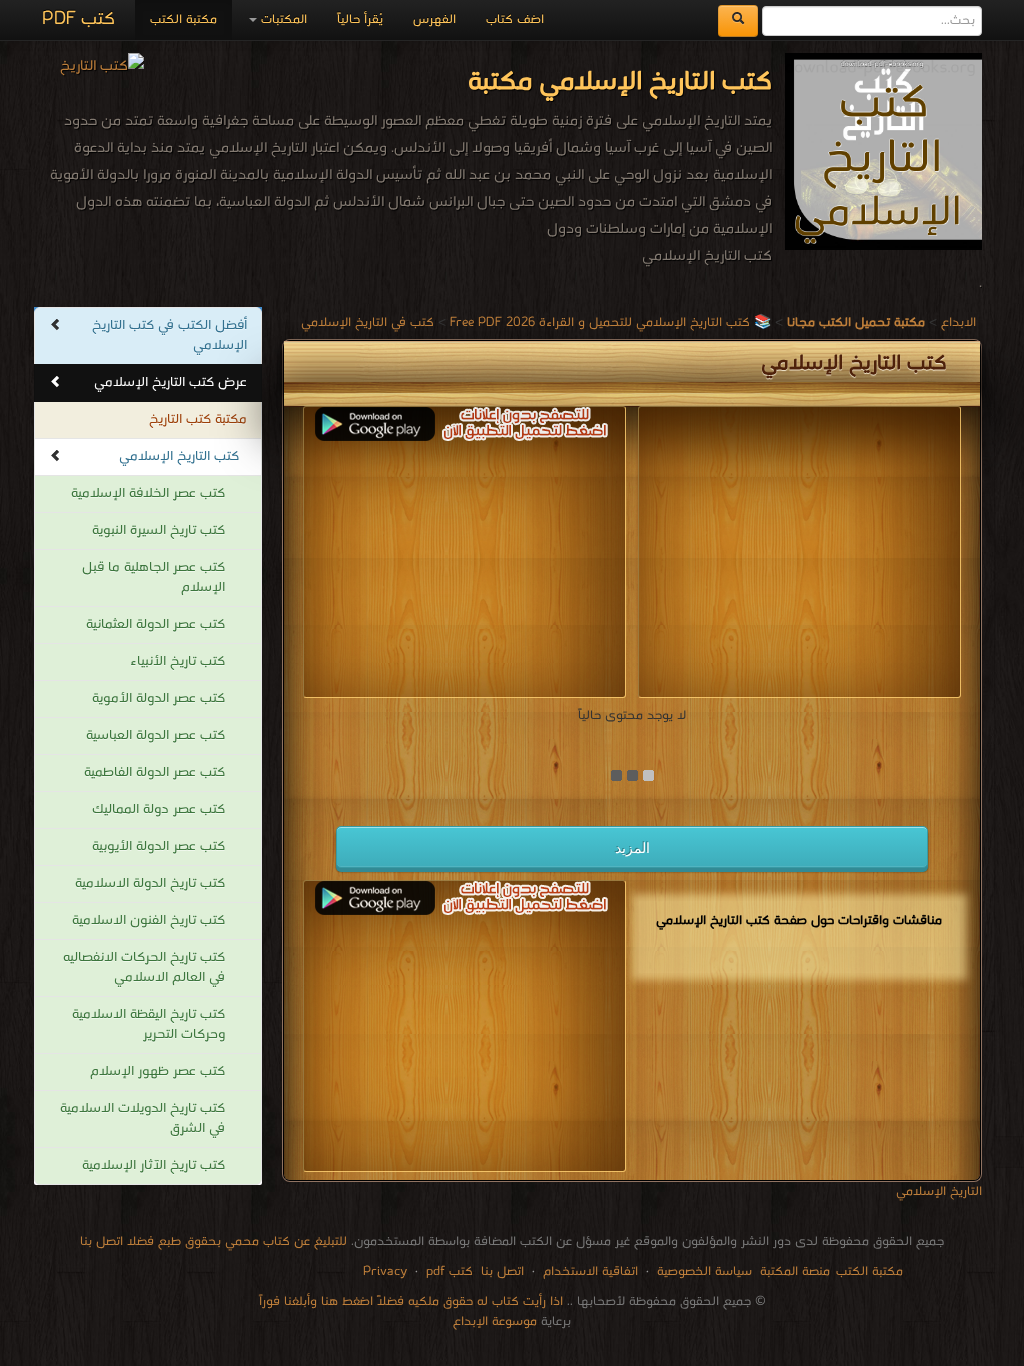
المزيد (632, 848)
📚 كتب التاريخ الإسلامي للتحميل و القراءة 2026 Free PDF (610, 322)
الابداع (958, 322)
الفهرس (434, 19)
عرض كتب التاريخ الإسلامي (170, 382)
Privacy (385, 1271)
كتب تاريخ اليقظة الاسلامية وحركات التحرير (148, 1024)
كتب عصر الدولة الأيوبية (158, 846)
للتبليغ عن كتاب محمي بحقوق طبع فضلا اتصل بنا (213, 1241)
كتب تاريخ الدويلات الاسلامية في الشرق (142, 1118)
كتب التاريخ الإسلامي (179, 456)
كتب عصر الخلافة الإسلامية (148, 493)
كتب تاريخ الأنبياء (177, 661)
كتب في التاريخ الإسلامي (367, 322)
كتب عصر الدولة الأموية (158, 698)
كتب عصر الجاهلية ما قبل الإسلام (153, 577)
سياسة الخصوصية (704, 1271)
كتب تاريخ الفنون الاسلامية (148, 920)
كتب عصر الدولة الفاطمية (154, 772)
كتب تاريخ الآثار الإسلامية (153, 1165)
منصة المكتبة (795, 1271)
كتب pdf (449, 1271)
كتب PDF (78, 19)
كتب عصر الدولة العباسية (155, 735)
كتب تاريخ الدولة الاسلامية (150, 883)
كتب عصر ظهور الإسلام (157, 1071)
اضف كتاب (515, 19)
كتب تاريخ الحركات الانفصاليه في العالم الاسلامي (144, 967)
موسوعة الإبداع (495, 1321)
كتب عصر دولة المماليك (158, 809)
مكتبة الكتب (183, 19)
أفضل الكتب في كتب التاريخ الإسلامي (169, 335)
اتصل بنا (500, 1271)
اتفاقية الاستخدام (588, 1271)
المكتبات (282, 19)
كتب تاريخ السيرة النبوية (158, 530)
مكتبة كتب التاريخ (198, 419)
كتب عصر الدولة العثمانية (155, 624)
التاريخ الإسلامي (939, 1191)
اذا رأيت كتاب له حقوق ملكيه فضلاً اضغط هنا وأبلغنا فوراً (411, 1301)
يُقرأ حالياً (360, 19)
